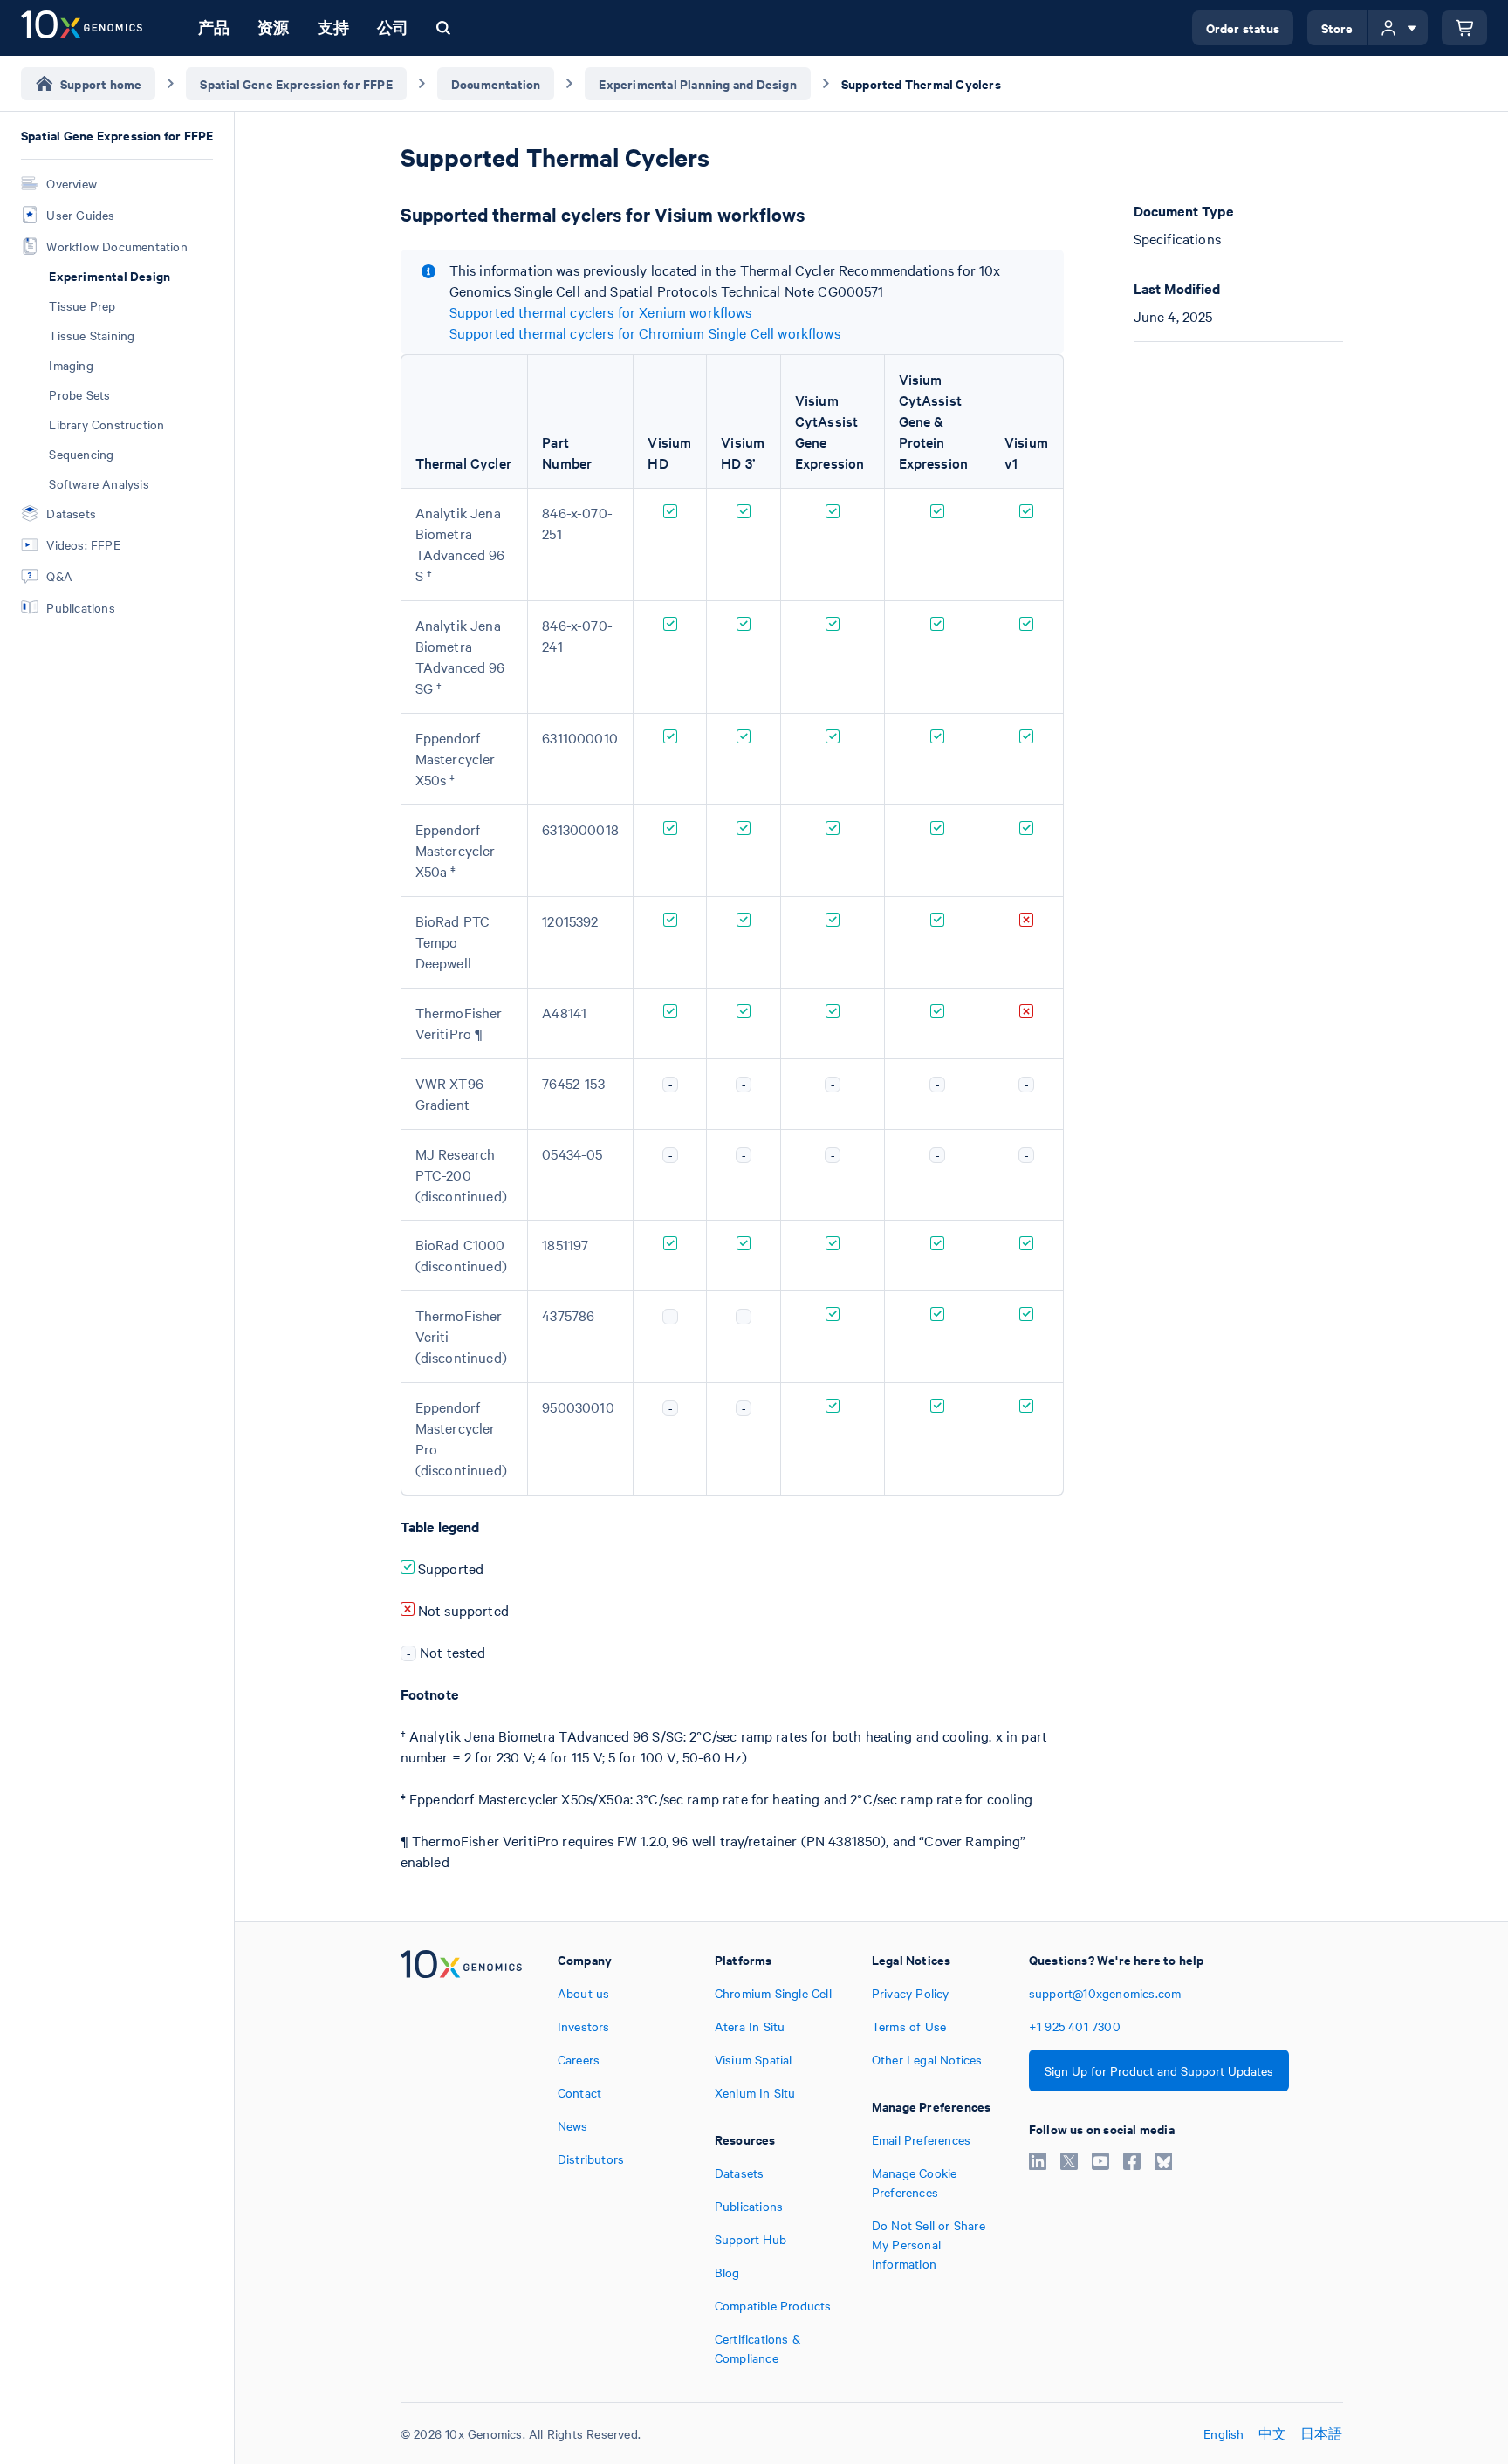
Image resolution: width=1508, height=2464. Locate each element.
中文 (1272, 2433)
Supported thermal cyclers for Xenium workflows (601, 311)
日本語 (1322, 2433)
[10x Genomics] (461, 2159)
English (1224, 2433)
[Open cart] (1464, 28)
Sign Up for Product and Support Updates (1159, 2070)
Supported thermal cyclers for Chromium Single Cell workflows (645, 332)
